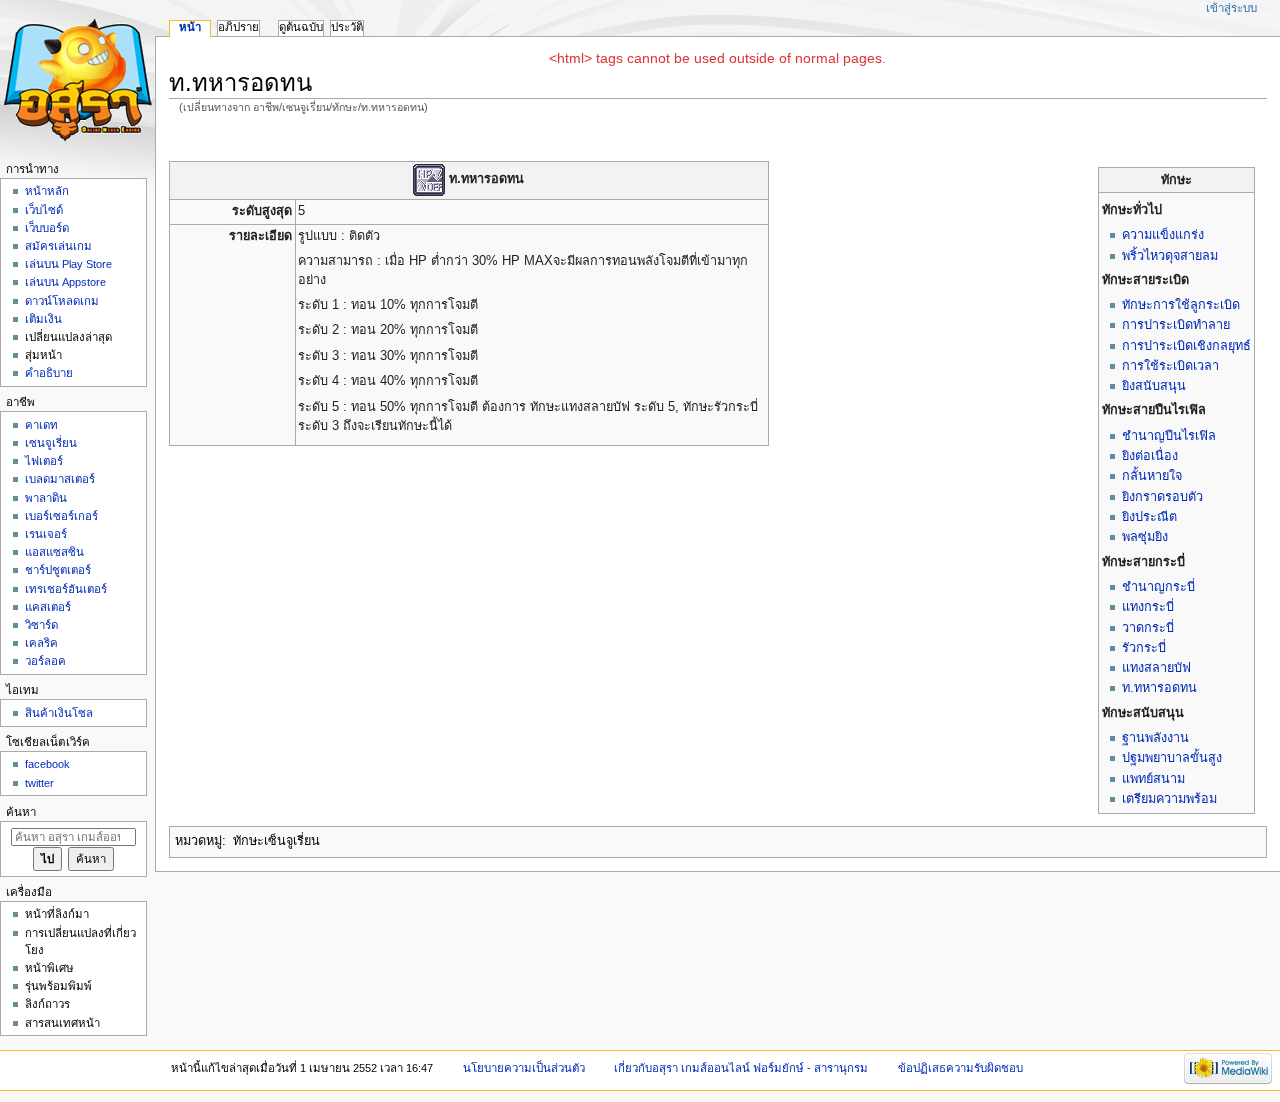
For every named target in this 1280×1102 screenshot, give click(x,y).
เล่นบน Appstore (65, 282)
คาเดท (41, 425)
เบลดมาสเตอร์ (60, 479)
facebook (47, 764)
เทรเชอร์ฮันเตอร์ (66, 589)
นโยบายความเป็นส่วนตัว (524, 1068)
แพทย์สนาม (1153, 779)
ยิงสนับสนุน (1154, 386)
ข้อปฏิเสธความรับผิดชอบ (960, 1068)
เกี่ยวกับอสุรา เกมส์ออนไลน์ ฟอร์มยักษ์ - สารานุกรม (741, 1068)
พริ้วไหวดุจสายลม (1170, 256)
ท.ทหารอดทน (1159, 688)
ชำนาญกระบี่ (1158, 587)
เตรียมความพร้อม (1169, 799)
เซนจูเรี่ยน (51, 443)
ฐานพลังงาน (1155, 738)
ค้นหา (21, 812)
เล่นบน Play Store (68, 264)
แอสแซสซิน (54, 552)
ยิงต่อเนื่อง (1150, 456)
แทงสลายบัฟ (1156, 668)
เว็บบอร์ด (47, 228)
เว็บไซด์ (44, 210)
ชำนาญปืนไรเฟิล (1169, 436)
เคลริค (41, 643)
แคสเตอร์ (48, 607)
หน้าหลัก (47, 191)
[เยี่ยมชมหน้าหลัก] (77, 77)
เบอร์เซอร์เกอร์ (61, 516)
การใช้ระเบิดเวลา (1170, 366)
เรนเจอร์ (46, 534)
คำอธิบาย (49, 373)
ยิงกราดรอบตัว (1162, 497)
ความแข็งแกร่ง (1163, 235)
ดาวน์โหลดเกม (62, 301)
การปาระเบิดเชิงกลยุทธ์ (1186, 346)
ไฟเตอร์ (44, 461)
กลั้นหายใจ (1152, 476)
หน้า (190, 27)
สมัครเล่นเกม (58, 246)
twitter (39, 783)
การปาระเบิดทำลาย (1176, 325)
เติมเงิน (43, 319)
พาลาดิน (46, 498)
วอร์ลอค (45, 661)
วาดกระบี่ (1148, 628)
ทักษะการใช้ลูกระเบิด (1181, 305)
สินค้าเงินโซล (59, 713)
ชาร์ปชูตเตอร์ (58, 570)
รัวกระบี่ (1144, 648)
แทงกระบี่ (1148, 607)
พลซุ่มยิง (1145, 537)
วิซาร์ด (41, 625)
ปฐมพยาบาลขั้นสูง (1172, 758)
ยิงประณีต (1149, 517)
